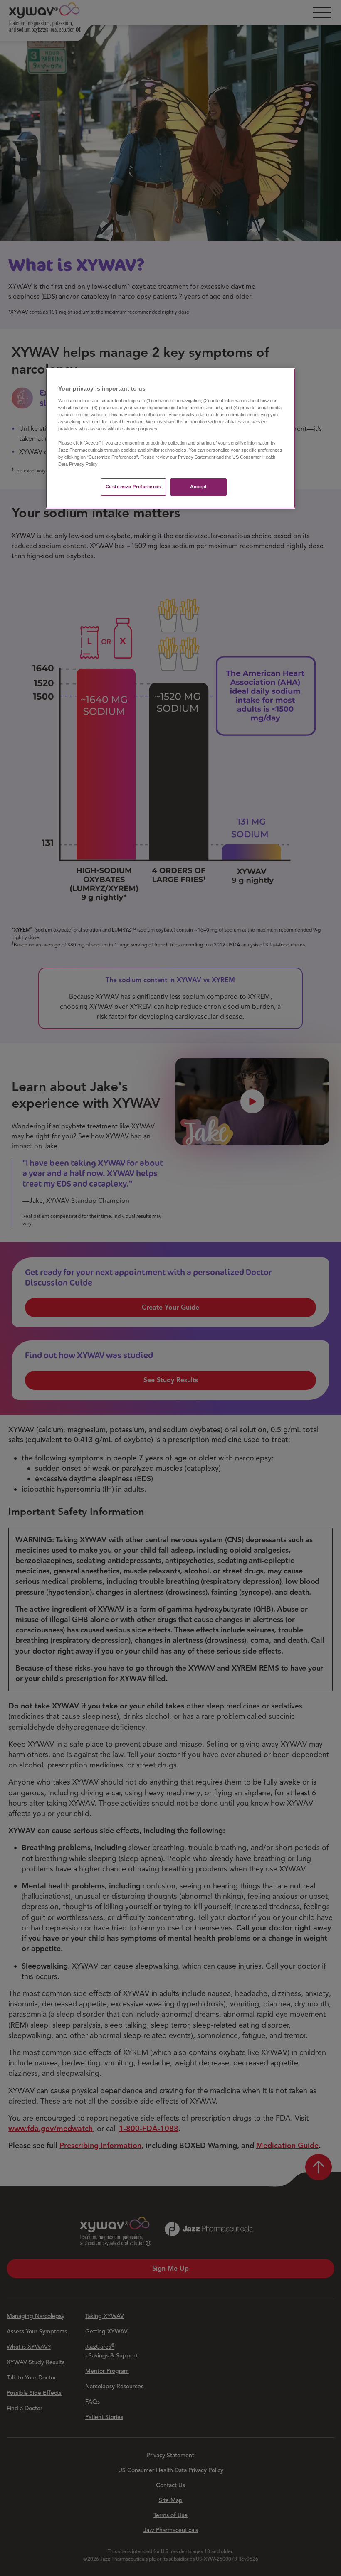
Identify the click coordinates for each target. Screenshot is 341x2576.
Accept (198, 487)
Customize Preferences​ (133, 487)
